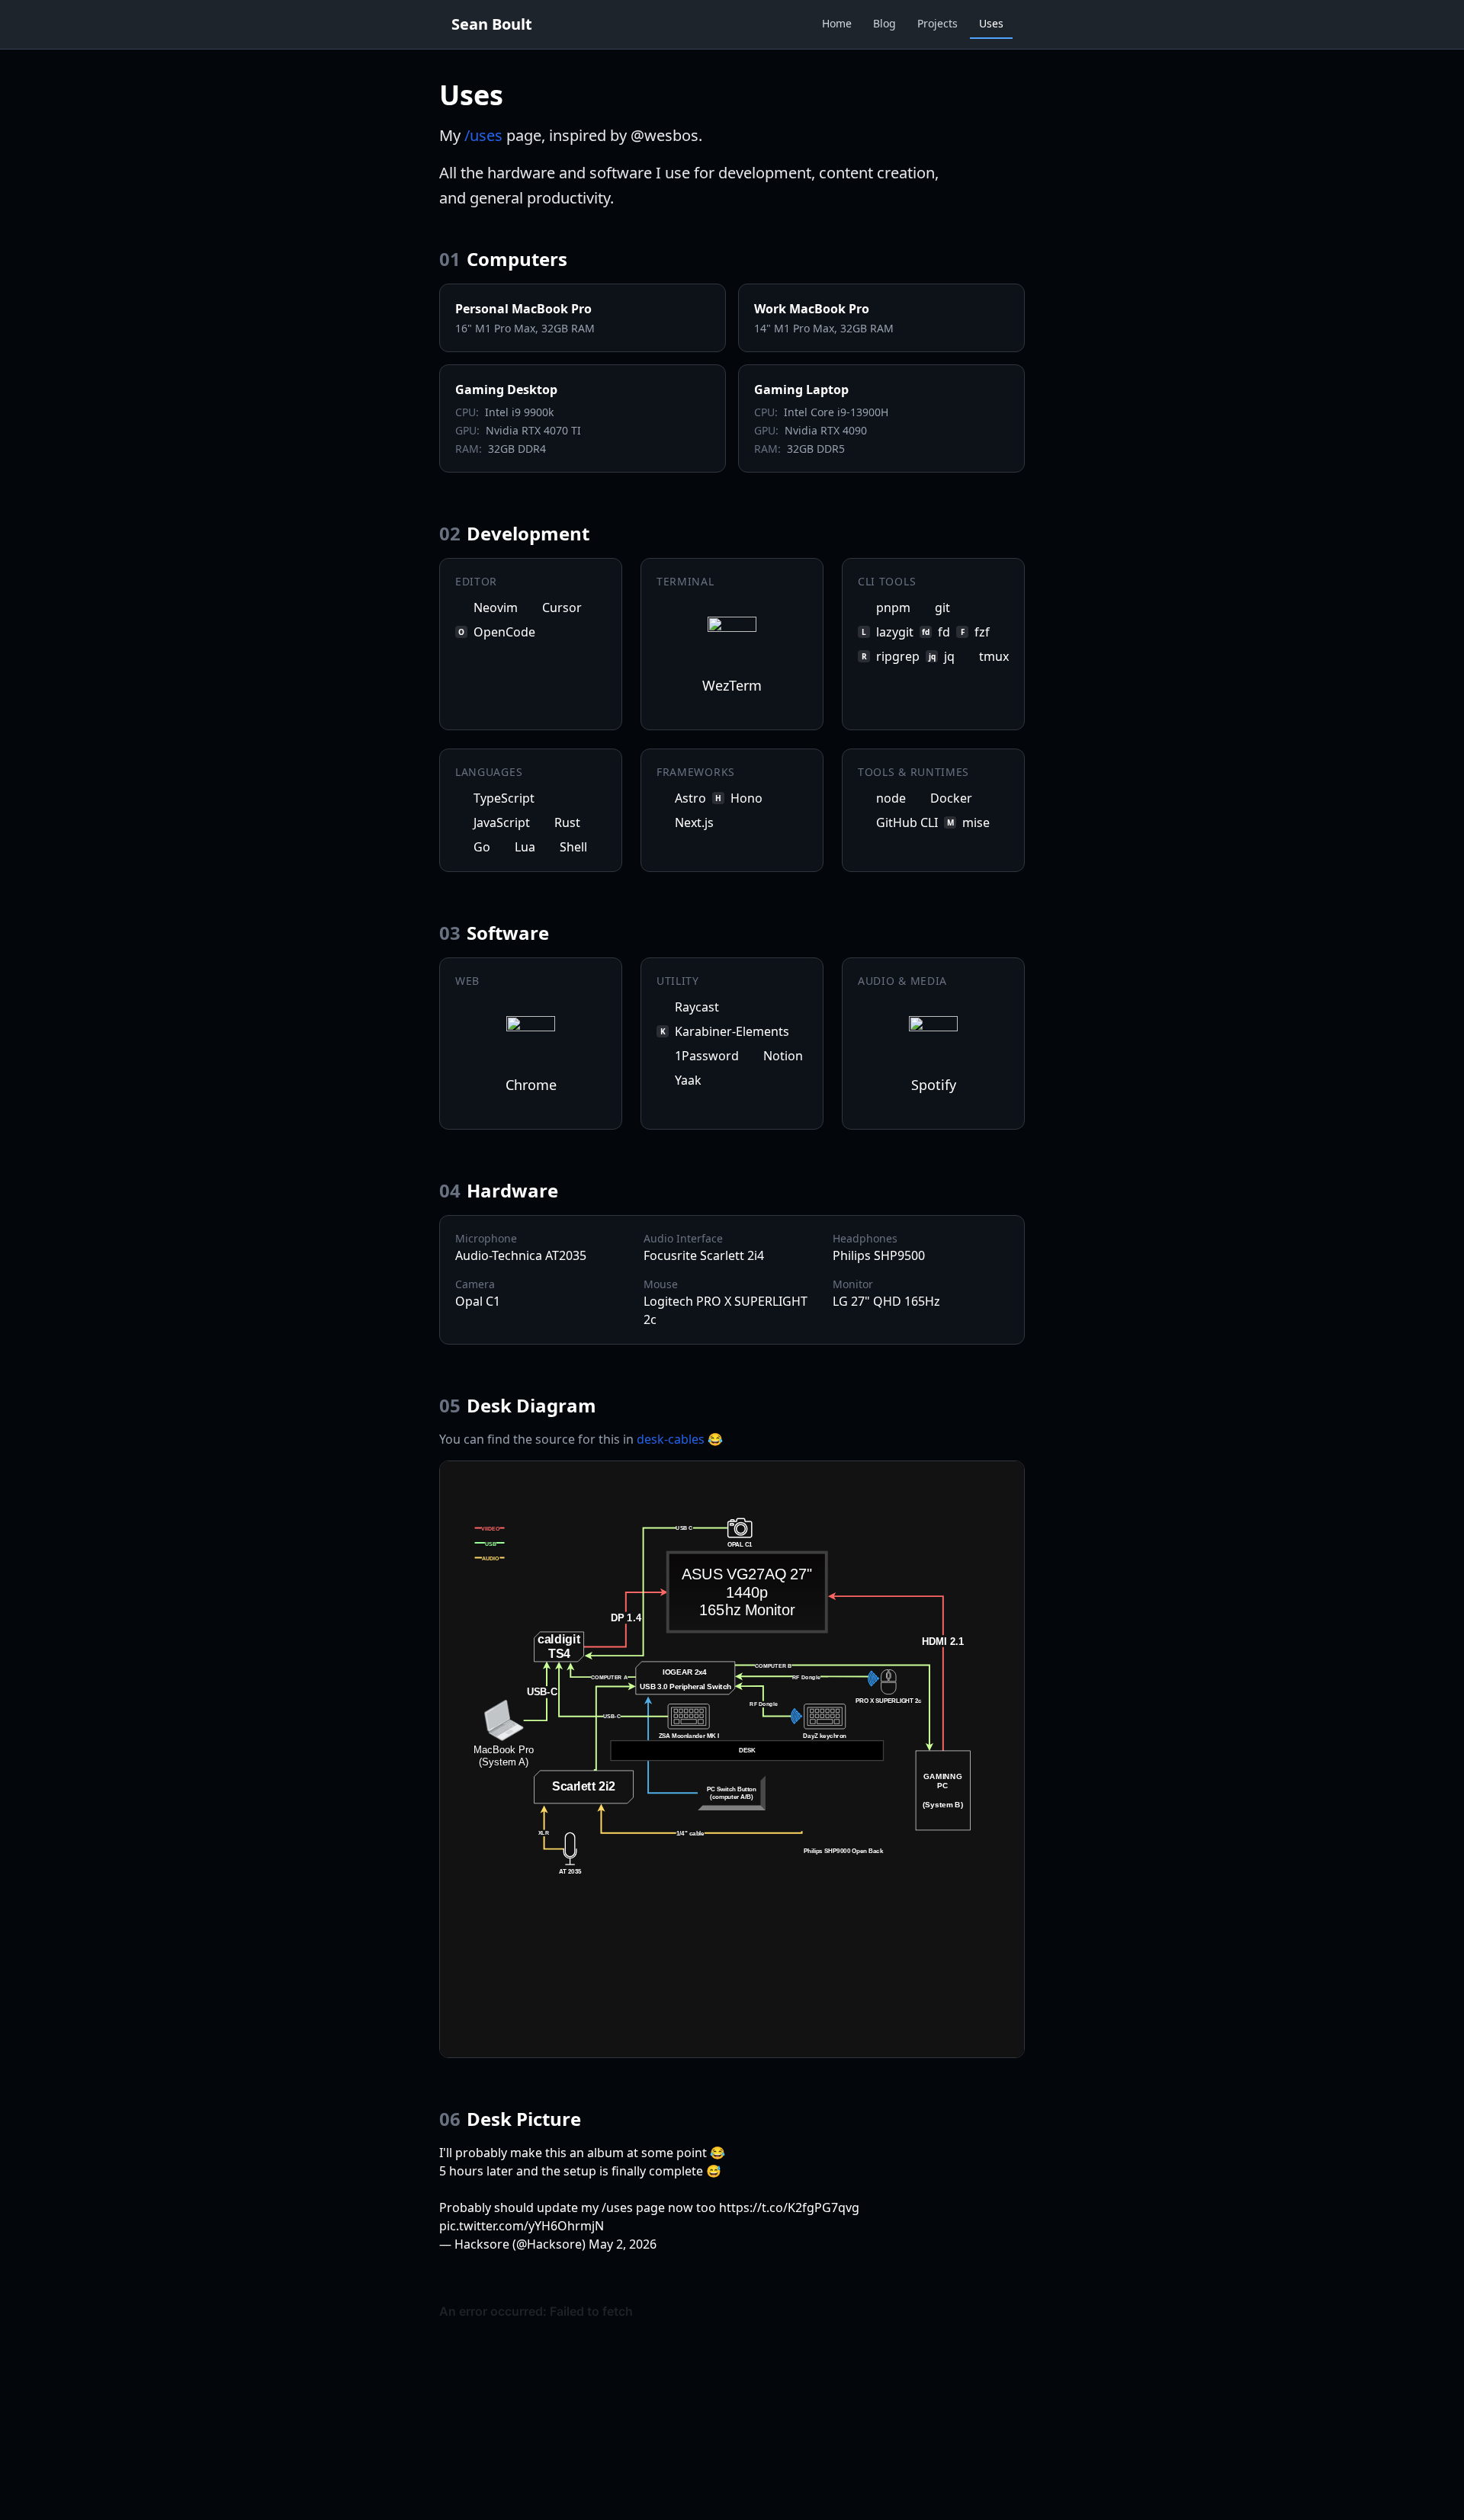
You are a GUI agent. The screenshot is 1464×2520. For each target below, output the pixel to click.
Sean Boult (492, 24)
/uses (483, 135)
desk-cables (671, 1439)
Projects (937, 23)
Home (837, 23)
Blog (884, 23)
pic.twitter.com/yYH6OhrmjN (522, 2226)
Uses (991, 23)
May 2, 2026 (623, 2244)
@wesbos (665, 135)
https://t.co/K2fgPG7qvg (789, 2207)
